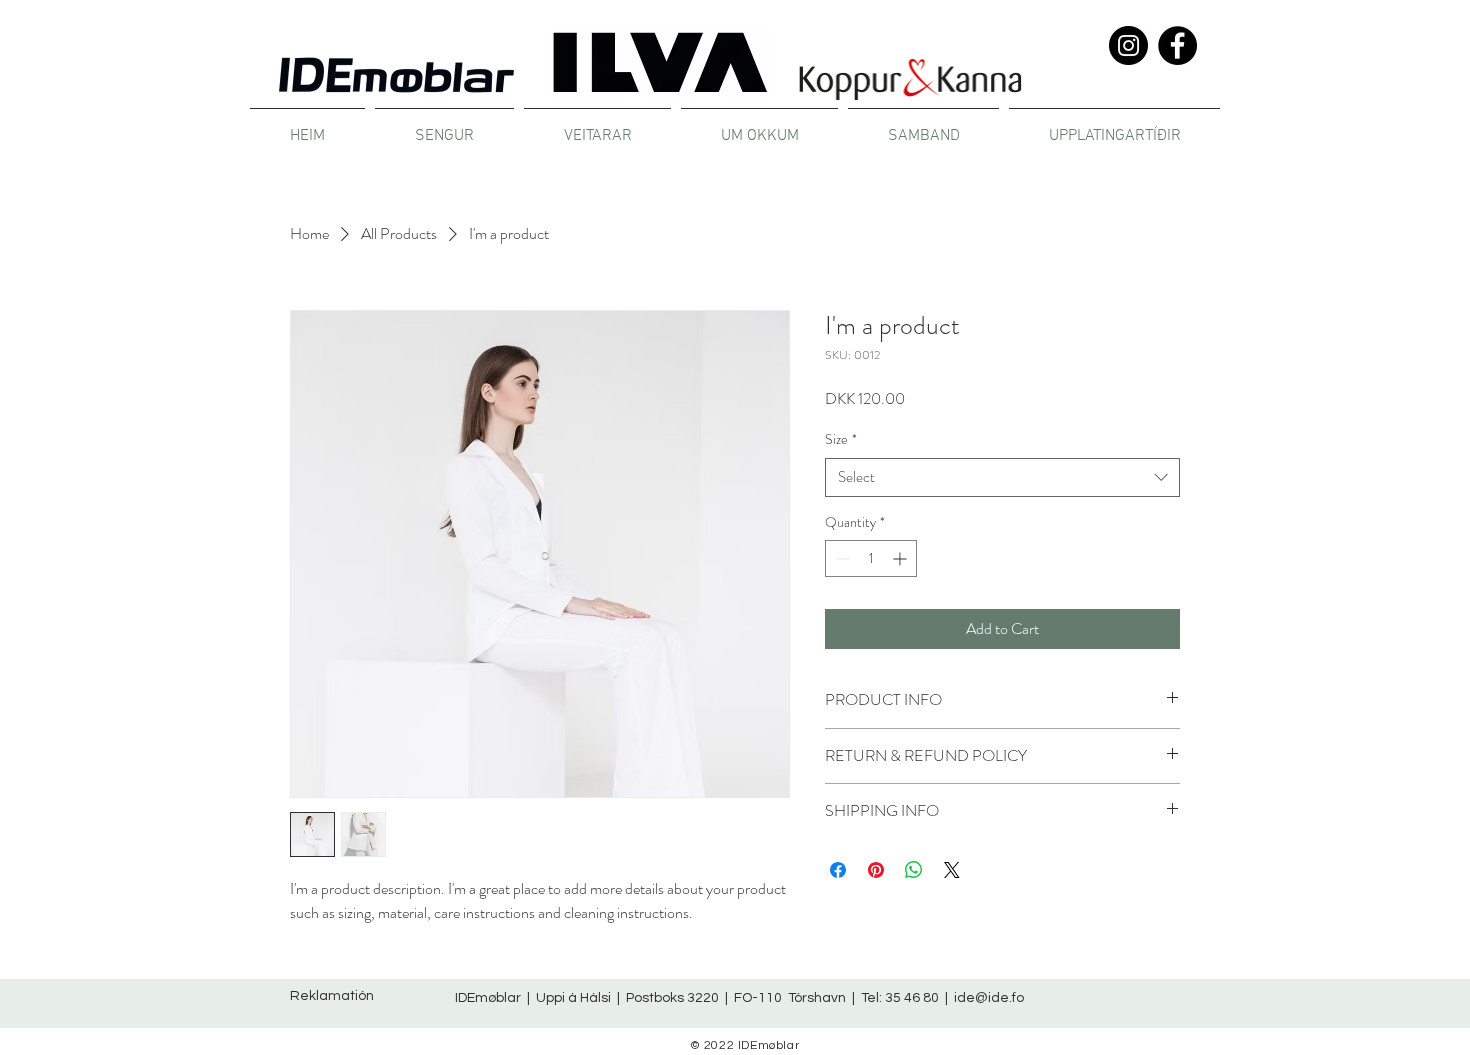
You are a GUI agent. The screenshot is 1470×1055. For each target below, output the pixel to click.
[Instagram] (1128, 45)
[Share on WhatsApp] (914, 870)
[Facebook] (1177, 45)
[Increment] (901, 558)
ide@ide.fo (989, 998)
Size (841, 439)
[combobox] (1002, 477)
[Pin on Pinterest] (876, 870)
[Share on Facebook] (838, 870)
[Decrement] (840, 558)
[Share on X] (952, 870)
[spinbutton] (871, 558)
